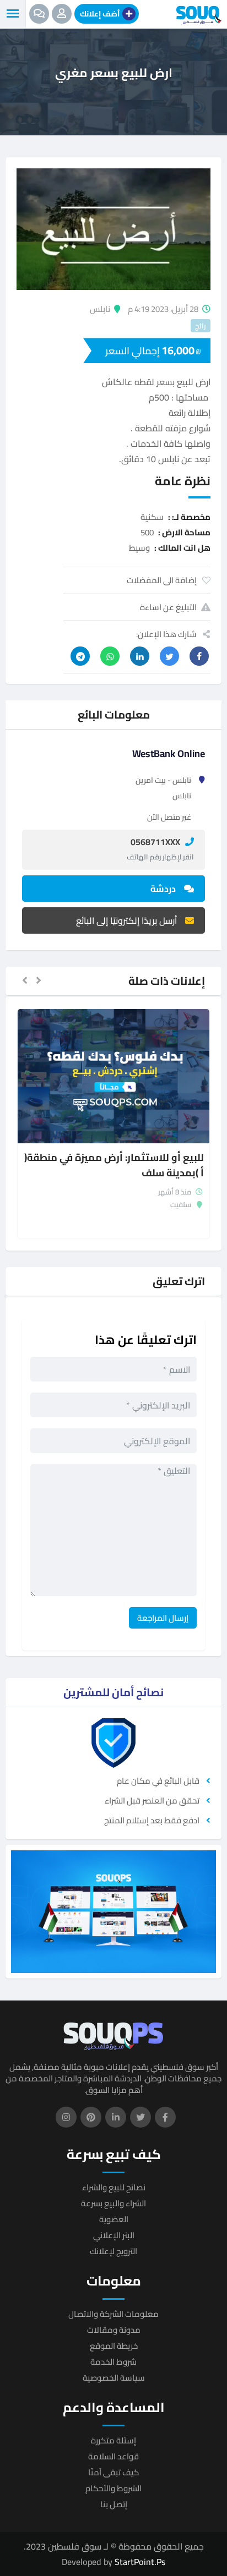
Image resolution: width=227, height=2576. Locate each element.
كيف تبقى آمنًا (113, 2472)
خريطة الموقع (114, 2346)
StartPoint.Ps (140, 2562)
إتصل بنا (114, 2504)
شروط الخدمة (113, 2362)
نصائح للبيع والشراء (114, 2187)
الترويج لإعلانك (113, 2251)
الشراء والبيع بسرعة (113, 2203)
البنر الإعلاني (114, 2235)
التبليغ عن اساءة (168, 607)
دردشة (163, 889)
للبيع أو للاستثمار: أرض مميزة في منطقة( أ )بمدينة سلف (114, 1166)
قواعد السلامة (113, 2456)
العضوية (114, 2219)
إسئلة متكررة (113, 2440)
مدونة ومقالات (114, 2330)
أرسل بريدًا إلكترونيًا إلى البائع (126, 920)
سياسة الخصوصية (114, 2378)
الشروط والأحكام (113, 2488)
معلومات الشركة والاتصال (113, 2314)
